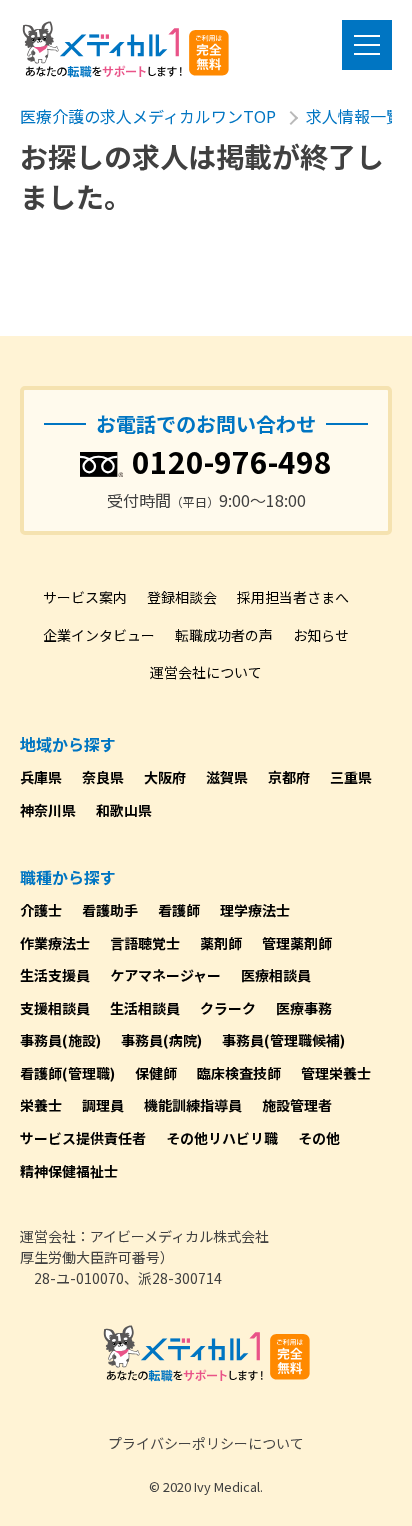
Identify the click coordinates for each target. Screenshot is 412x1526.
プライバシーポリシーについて (206, 1443)
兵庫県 (41, 777)
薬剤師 (221, 943)
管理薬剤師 (297, 943)
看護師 (179, 910)
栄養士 (41, 1105)
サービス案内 (85, 597)
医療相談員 (276, 975)
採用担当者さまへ (293, 597)
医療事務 (304, 1008)
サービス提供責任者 (83, 1138)
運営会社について (206, 672)
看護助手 (110, 910)
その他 (319, 1138)
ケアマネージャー (165, 975)
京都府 (289, 777)
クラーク (228, 1008)
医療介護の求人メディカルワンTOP (148, 116)
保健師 (156, 1073)
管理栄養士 (336, 1073)
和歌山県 (124, 810)
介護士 (41, 910)
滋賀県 (227, 777)
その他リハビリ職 (222, 1138)
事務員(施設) (60, 1040)
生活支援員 (55, 975)
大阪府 (165, 777)
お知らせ (321, 635)
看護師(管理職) (67, 1073)
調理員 (103, 1105)
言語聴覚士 (145, 943)
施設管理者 (297, 1105)
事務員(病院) (161, 1040)
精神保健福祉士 (69, 1171)
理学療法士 (255, 910)
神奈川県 (48, 810)
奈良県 (103, 777)
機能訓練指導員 (193, 1105)
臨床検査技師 (239, 1073)
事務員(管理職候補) (283, 1040)
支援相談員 (55, 1008)
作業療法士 (55, 943)
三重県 (351, 777)
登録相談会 (182, 597)
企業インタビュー (99, 635)
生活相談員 (145, 1008)
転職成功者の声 (224, 635)
